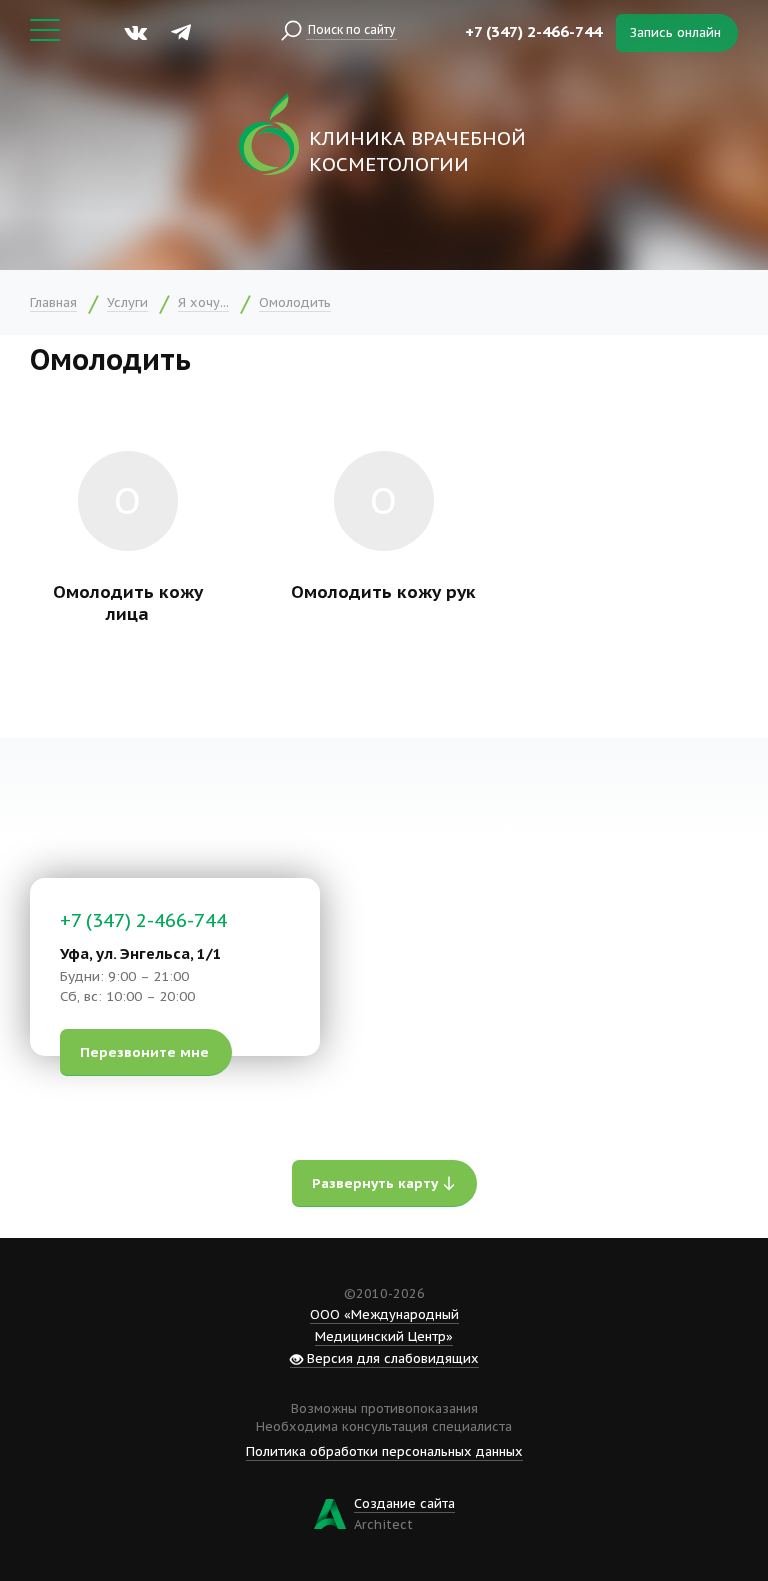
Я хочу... (203, 302)
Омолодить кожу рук (383, 591)
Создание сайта (404, 1503)
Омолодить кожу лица (128, 603)
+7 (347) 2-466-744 (533, 31)
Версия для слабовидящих (391, 1358)
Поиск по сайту (351, 29)
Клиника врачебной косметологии (417, 151)
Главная (53, 302)
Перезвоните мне (144, 1052)
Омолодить (295, 302)
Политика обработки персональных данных (384, 1451)
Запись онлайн (675, 32)
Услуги (127, 302)
